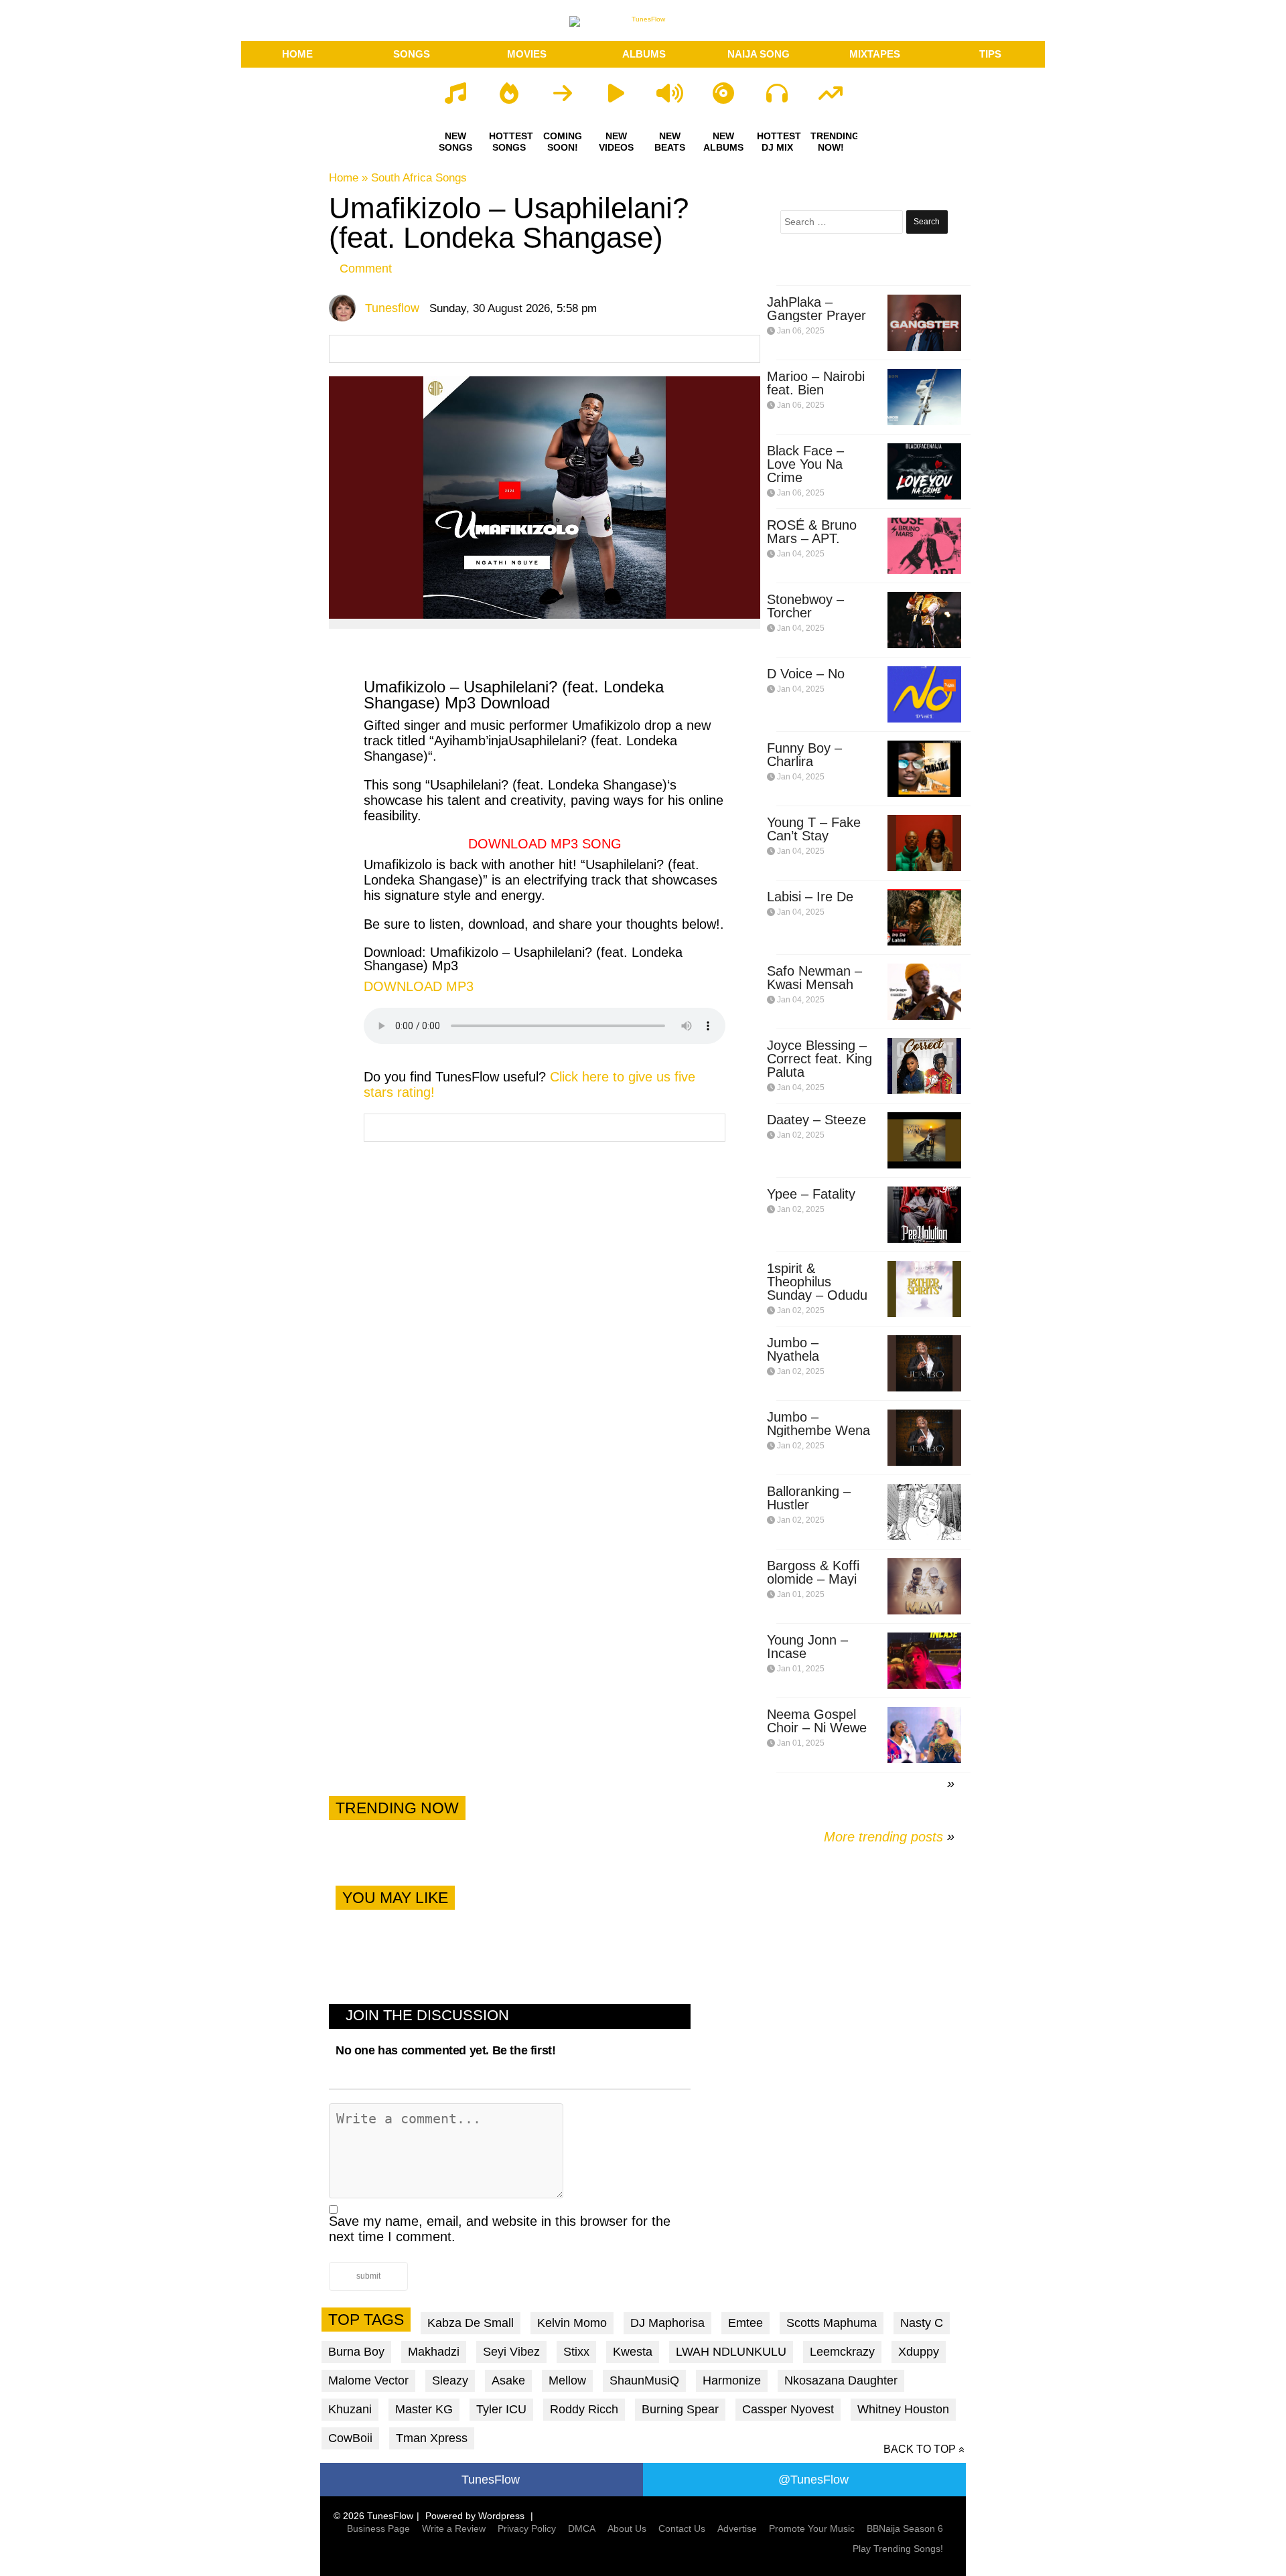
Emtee (745, 2323)
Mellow (567, 2380)
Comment (366, 269)
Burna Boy (356, 2352)
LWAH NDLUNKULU (731, 2352)
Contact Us (682, 2528)
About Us (627, 2528)
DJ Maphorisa (667, 2323)
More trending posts (889, 1837)
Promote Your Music (812, 2528)
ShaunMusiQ (644, 2380)
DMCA (582, 2528)
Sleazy (450, 2380)
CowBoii (350, 2438)
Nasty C (922, 2323)
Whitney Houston (903, 2409)
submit (368, 2276)
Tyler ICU (501, 2409)
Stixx (576, 2352)
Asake (508, 2380)
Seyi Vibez (511, 2352)
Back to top (920, 2449)
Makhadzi (434, 2352)
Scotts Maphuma (832, 2323)
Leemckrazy (842, 2352)
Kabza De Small (471, 2323)
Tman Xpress (432, 2438)
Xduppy (919, 2352)
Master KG (424, 2409)
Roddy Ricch (584, 2409)
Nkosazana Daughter (841, 2380)
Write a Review (454, 2528)
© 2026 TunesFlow (373, 2516)
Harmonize (732, 2380)
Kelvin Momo (572, 2323)
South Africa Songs (419, 178)
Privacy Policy (527, 2528)
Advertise (737, 2528)
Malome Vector (368, 2380)
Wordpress (501, 2516)
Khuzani (350, 2409)
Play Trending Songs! (898, 2549)
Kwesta (633, 2352)
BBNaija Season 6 (905, 2528)
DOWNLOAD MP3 (419, 986)
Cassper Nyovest (788, 2409)
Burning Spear (680, 2409)
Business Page (378, 2528)
